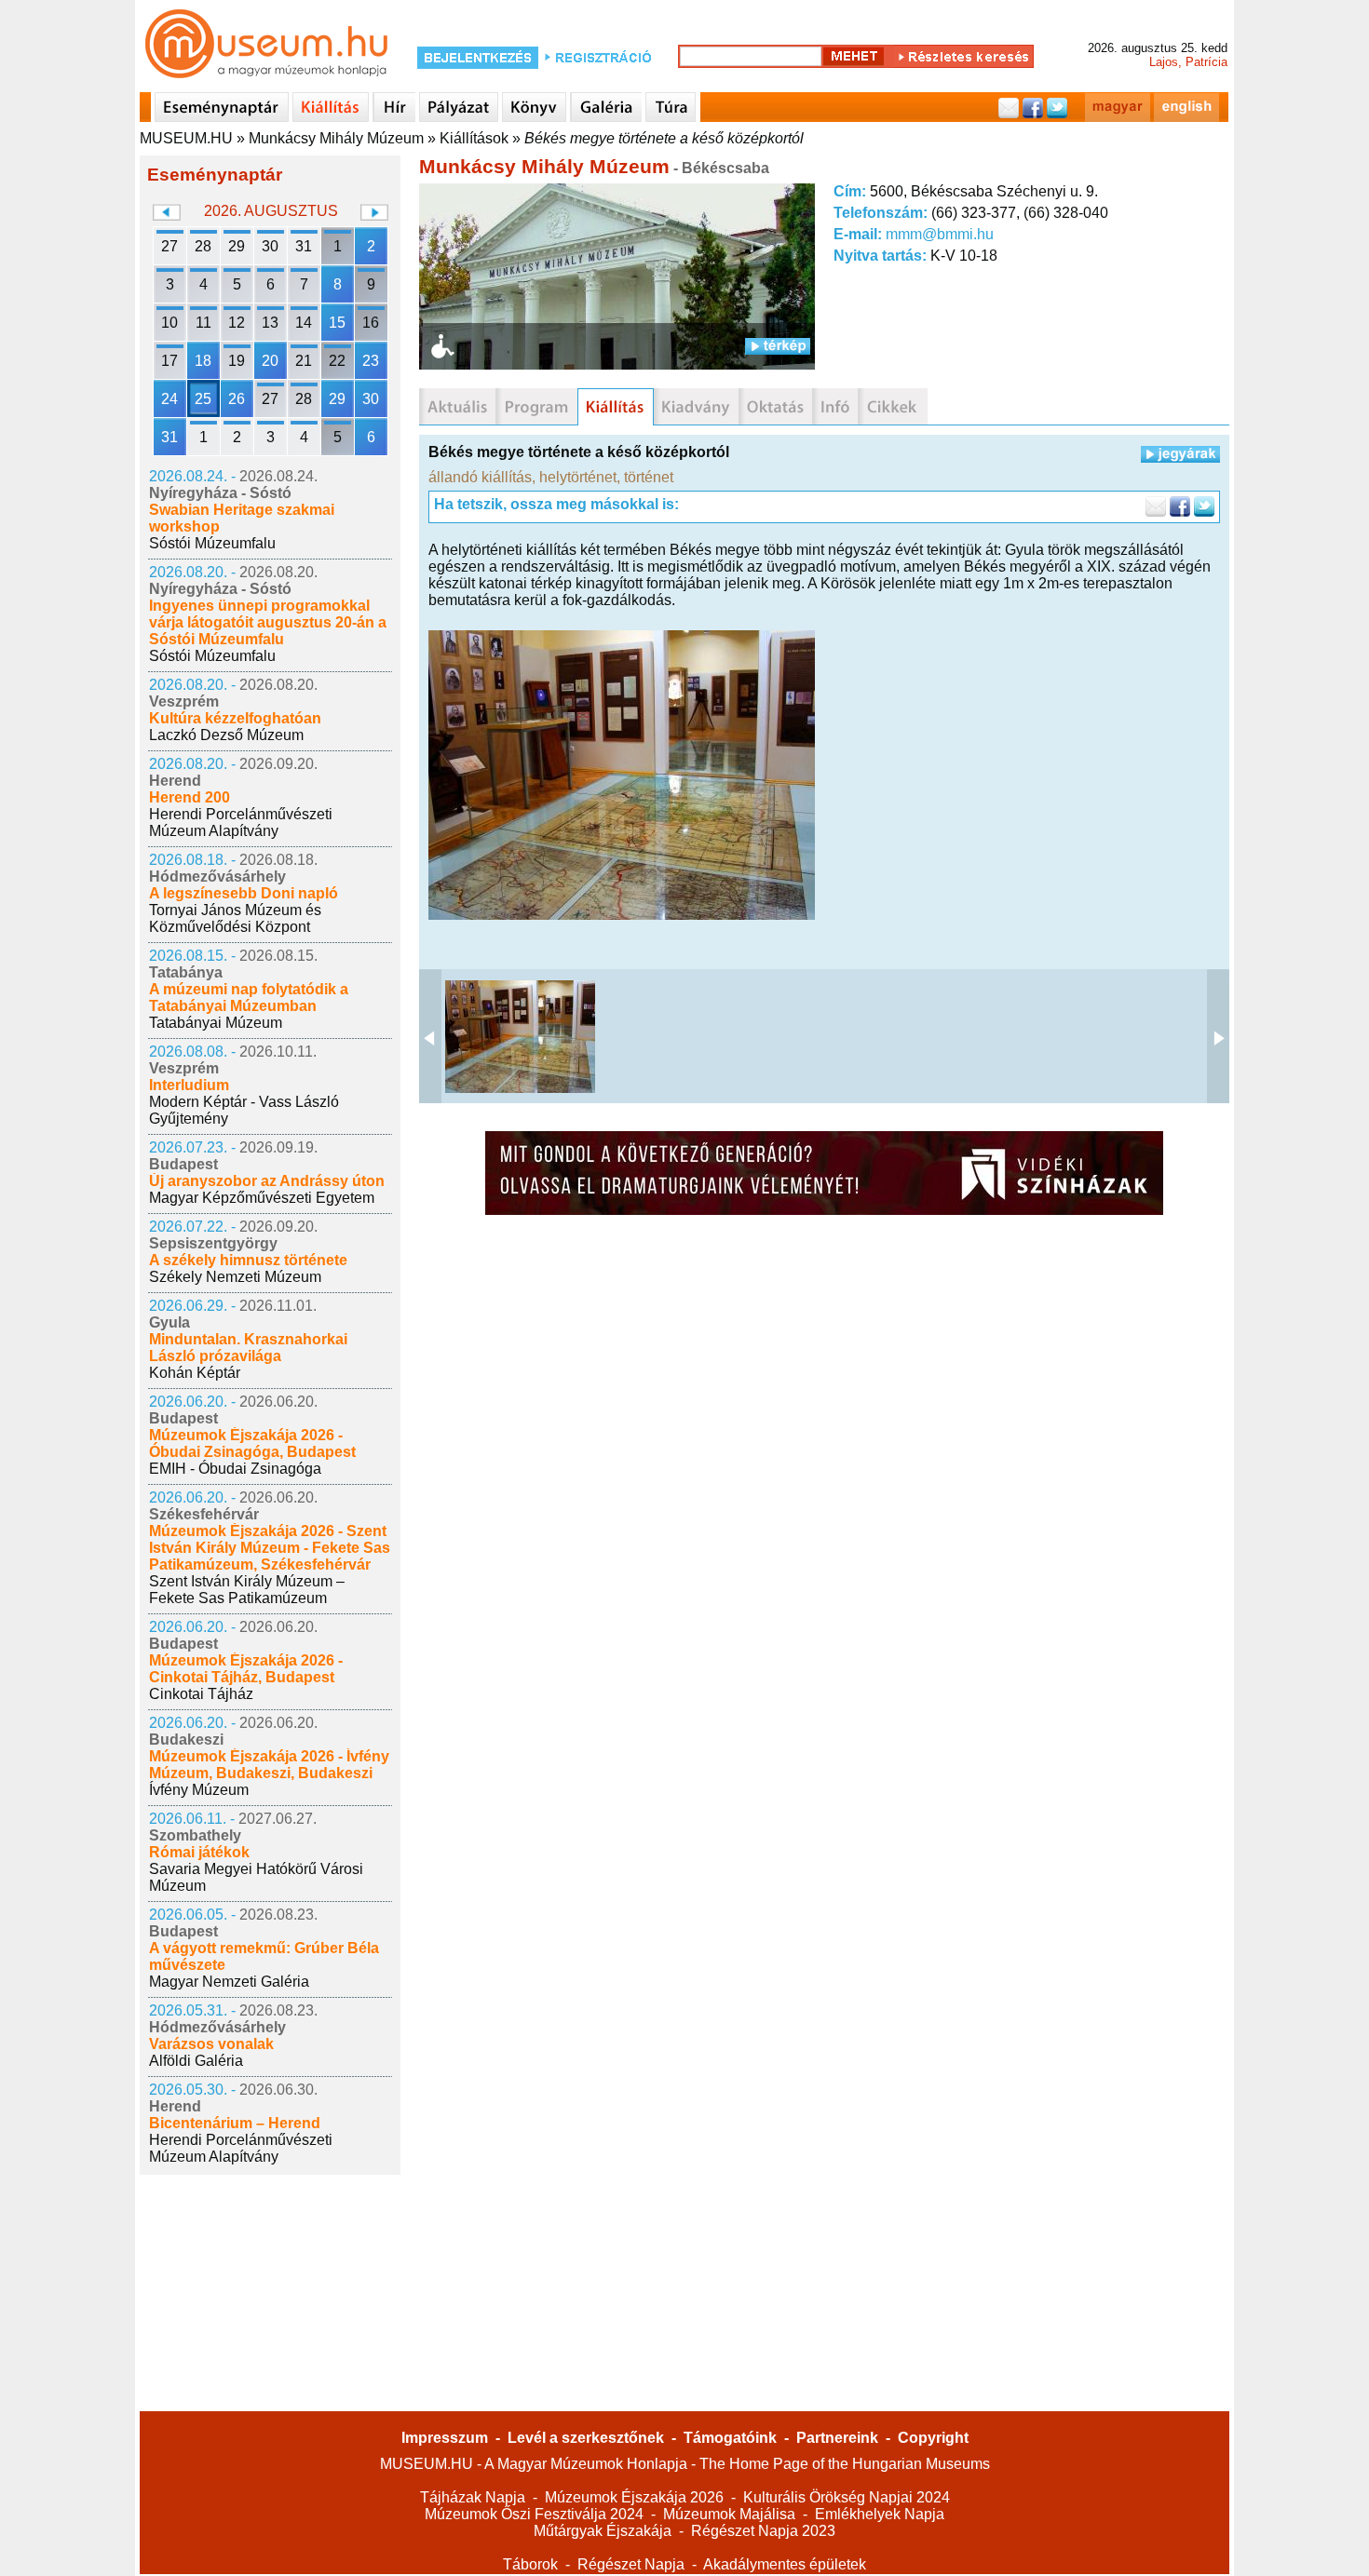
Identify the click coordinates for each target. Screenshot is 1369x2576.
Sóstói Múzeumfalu (212, 543)
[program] (536, 407)
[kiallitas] (616, 407)
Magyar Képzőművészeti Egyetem (262, 1198)
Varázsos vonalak (211, 2044)
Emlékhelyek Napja (880, 2514)
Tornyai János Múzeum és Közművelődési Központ (235, 918)
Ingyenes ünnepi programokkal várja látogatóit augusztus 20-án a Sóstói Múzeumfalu (268, 622)
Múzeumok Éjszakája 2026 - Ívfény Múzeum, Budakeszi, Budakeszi (269, 1765)
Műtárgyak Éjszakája (603, 2531)
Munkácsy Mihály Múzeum (336, 138)
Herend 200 (190, 797)
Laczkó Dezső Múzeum (226, 735)
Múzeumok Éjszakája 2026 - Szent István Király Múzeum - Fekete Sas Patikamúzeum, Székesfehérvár (270, 1548)
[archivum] (893, 407)
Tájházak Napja (473, 2497)
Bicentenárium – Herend (235, 2123)
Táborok (530, 2564)
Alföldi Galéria (196, 2061)
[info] (835, 407)
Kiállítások (474, 138)
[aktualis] (457, 407)
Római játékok (199, 1852)
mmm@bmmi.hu (940, 234)
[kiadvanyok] (696, 407)
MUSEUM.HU (186, 138)
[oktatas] (775, 407)
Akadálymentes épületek (785, 2564)
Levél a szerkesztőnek (586, 2438)
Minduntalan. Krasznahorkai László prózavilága (248, 1348)
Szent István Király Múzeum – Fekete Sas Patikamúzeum (247, 1590)
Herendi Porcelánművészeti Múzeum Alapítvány (241, 823)
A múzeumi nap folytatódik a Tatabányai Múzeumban (249, 998)
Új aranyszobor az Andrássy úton (267, 1181)
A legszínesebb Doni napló (244, 893)
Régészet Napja (631, 2564)
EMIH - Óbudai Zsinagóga (235, 1469)
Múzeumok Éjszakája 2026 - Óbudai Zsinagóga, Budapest (252, 1443)
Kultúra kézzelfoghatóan (235, 718)
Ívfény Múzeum (199, 1790)
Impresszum (445, 2438)
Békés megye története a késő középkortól (664, 138)
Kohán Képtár (195, 1373)
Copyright (933, 2438)
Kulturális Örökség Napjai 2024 (847, 2497)
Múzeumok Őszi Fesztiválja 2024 (534, 2514)
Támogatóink (730, 2438)
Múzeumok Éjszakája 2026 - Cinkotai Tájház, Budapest (246, 1669)
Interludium (189, 1085)
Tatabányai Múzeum (216, 1023)
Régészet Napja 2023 (763, 2531)
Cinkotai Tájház (201, 1694)
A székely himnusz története (248, 1260)
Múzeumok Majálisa (729, 2514)
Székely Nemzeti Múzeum (235, 1277)
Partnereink (837, 2438)
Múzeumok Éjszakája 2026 (634, 2497)
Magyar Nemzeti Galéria (229, 1982)
